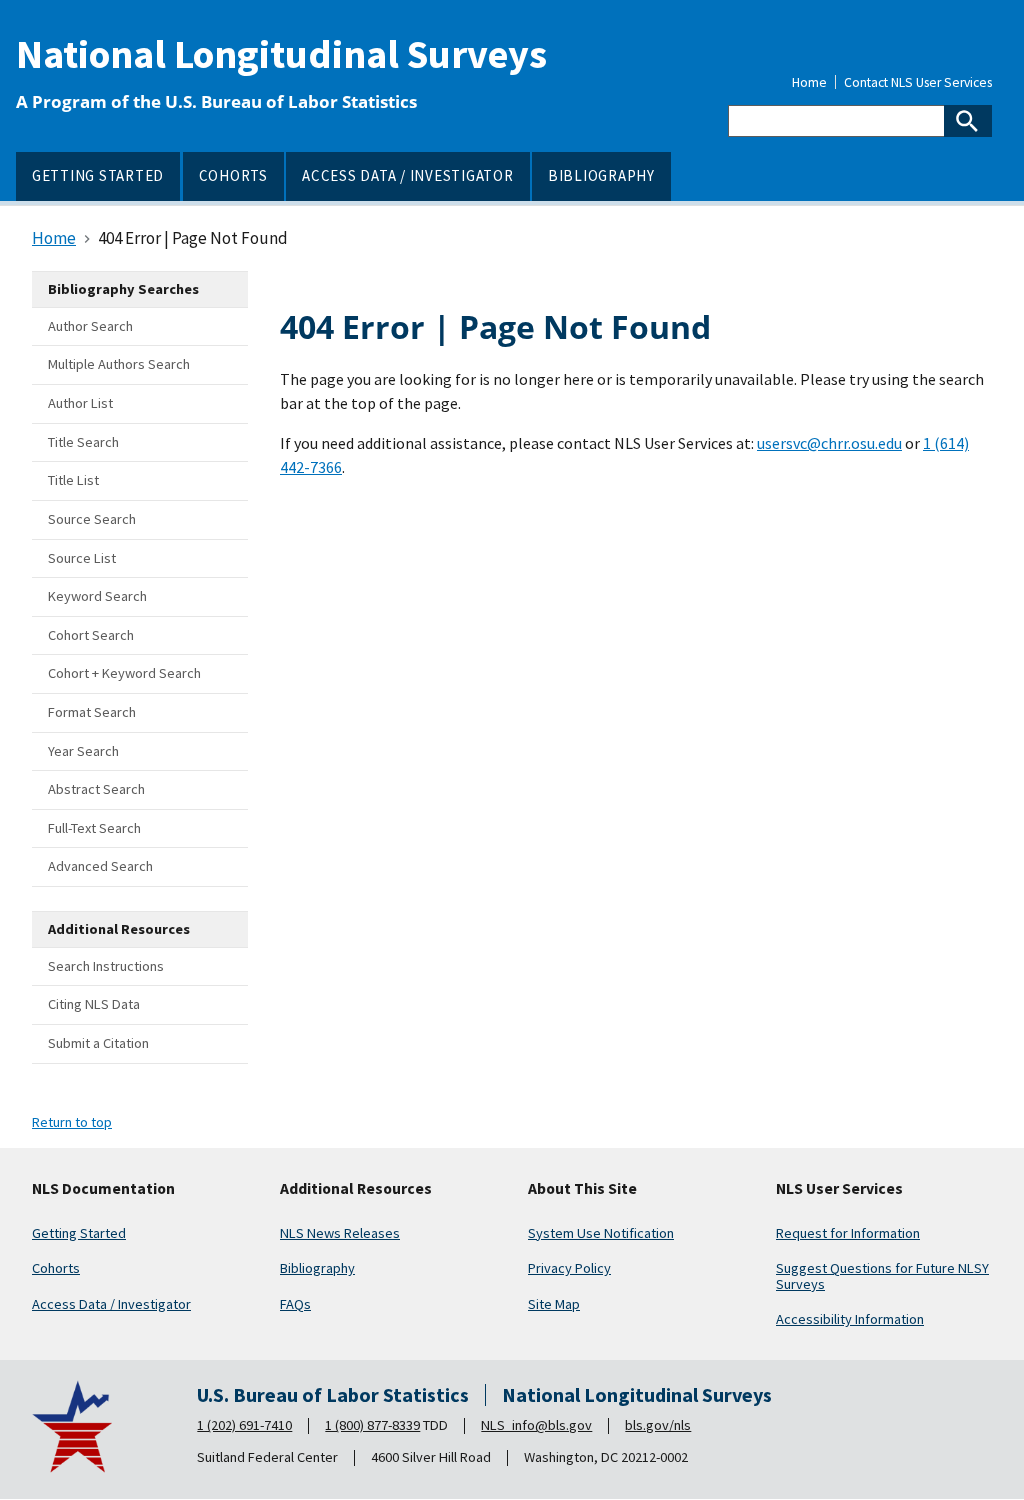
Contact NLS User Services (918, 83)
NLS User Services (839, 1189)
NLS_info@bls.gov (536, 1425)
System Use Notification (601, 1233)
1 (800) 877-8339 (372, 1425)
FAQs (295, 1304)
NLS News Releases (340, 1233)
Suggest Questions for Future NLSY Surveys (882, 1276)
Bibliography (317, 1268)
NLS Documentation (103, 1189)
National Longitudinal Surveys (281, 54)
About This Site (582, 1189)
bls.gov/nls (658, 1425)
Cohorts (56, 1268)
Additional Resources (356, 1189)
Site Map (554, 1304)
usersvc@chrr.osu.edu (829, 443)
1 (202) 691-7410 (244, 1425)
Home (809, 83)
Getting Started (79, 1233)
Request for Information (848, 1233)
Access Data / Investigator (111, 1304)
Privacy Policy (569, 1268)
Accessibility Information (850, 1319)
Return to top (72, 1122)
